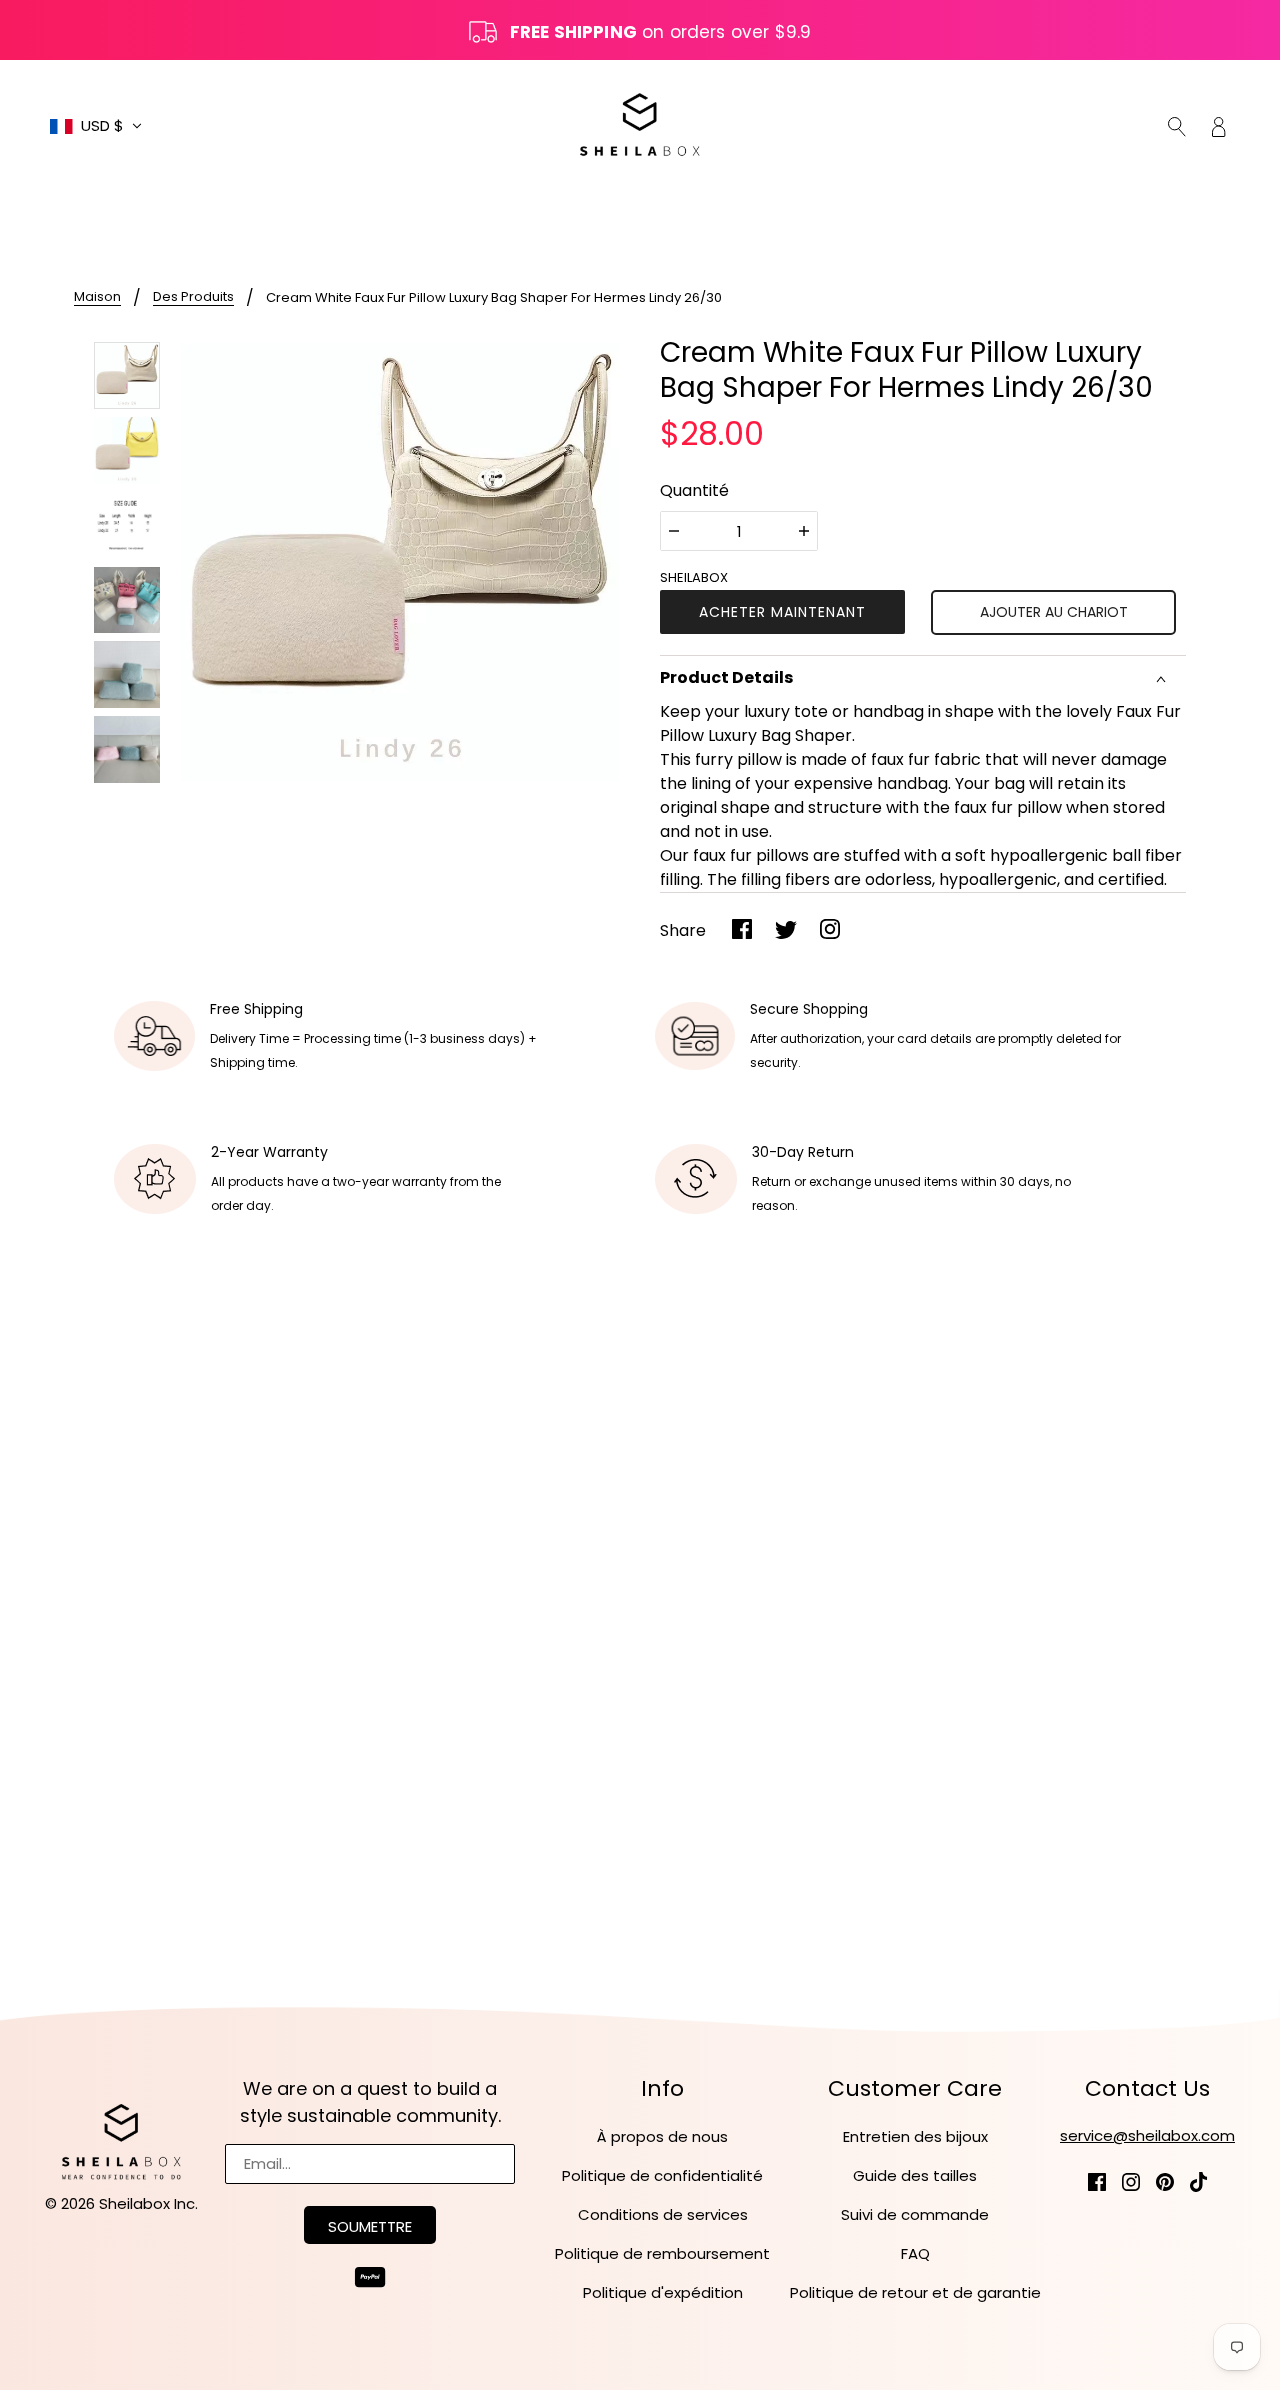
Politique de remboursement (662, 2253)
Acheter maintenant (782, 612)
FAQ (915, 2253)
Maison (97, 298)
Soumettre (370, 2226)
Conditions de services (663, 2214)
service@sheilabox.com (1147, 2135)
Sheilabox (694, 577)
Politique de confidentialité (662, 2175)
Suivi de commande (915, 2214)
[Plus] (804, 531)
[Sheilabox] (640, 124)
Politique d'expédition (663, 2292)
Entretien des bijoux (915, 2136)
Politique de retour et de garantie (915, 2292)
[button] (96, 126)
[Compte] (1219, 126)
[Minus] (674, 531)
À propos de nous (662, 2136)
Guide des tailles (915, 2175)
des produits (193, 298)
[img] (1177, 126)
